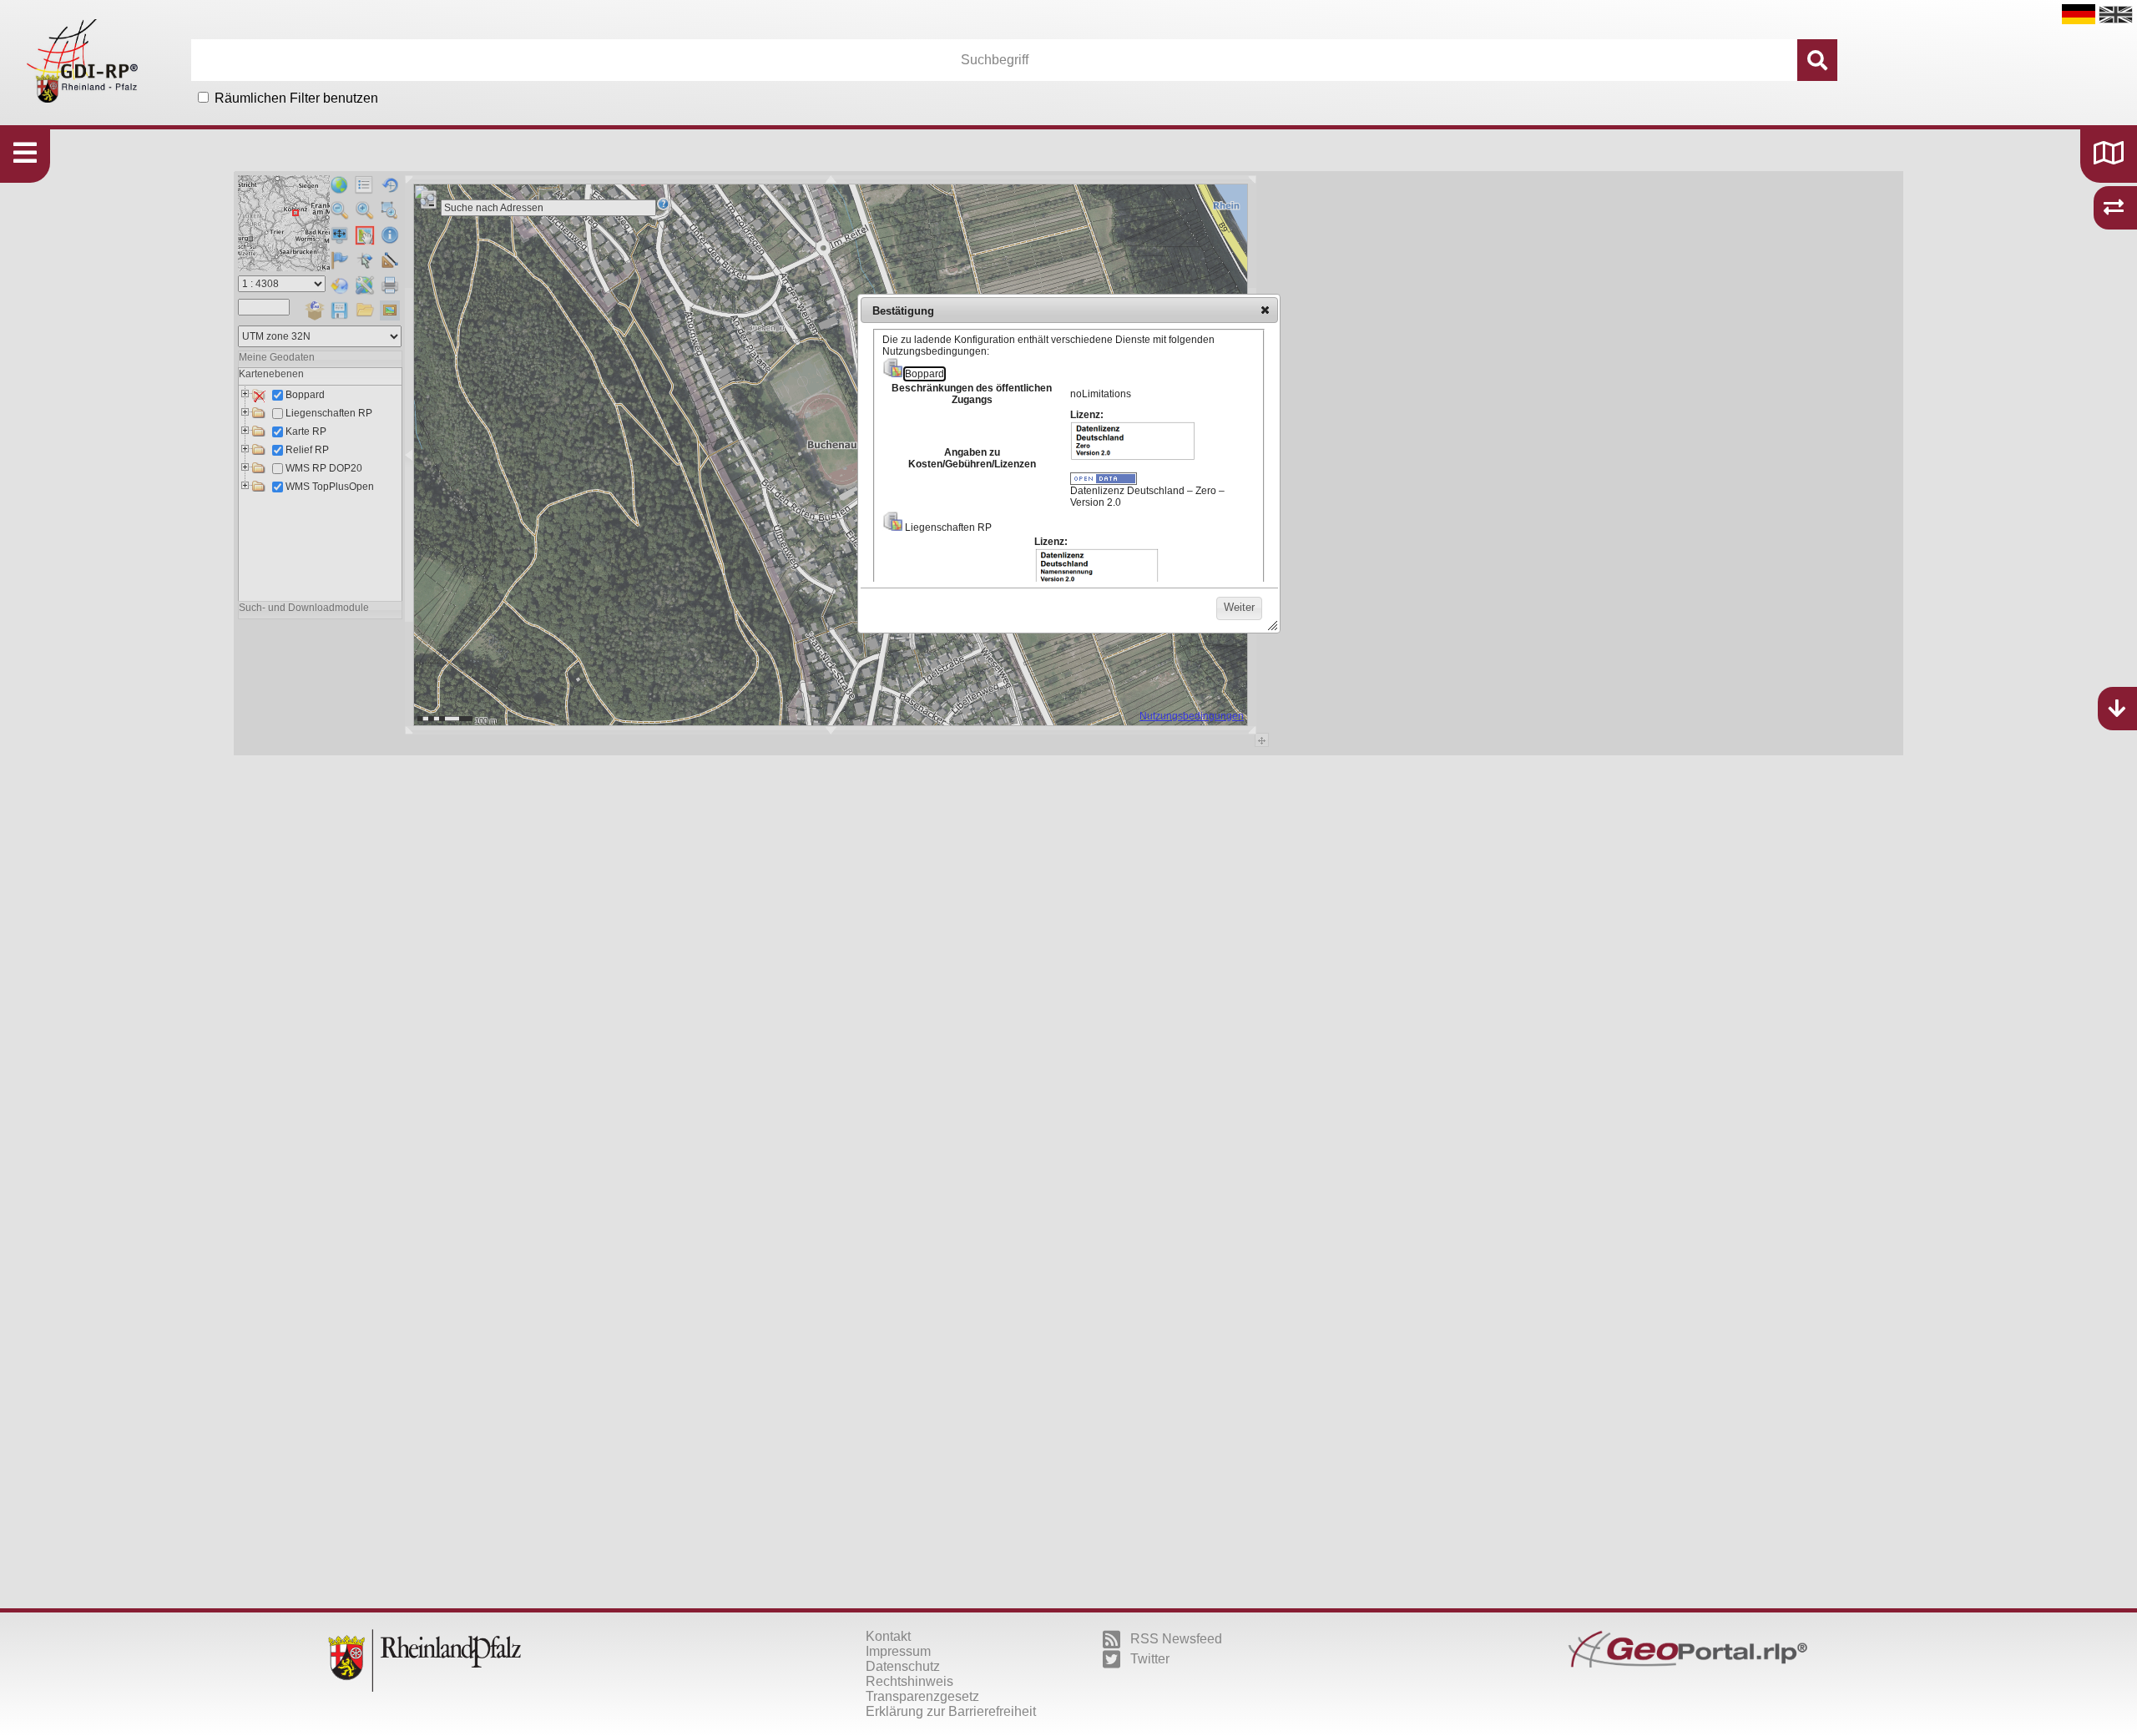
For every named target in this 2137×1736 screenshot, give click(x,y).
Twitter (1150, 1659)
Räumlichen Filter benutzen (296, 98)
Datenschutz (903, 1666)
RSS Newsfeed (1176, 1639)
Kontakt (888, 1636)
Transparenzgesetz (922, 1696)
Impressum (898, 1651)
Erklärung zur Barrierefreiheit (951, 1711)
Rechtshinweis (909, 1681)
